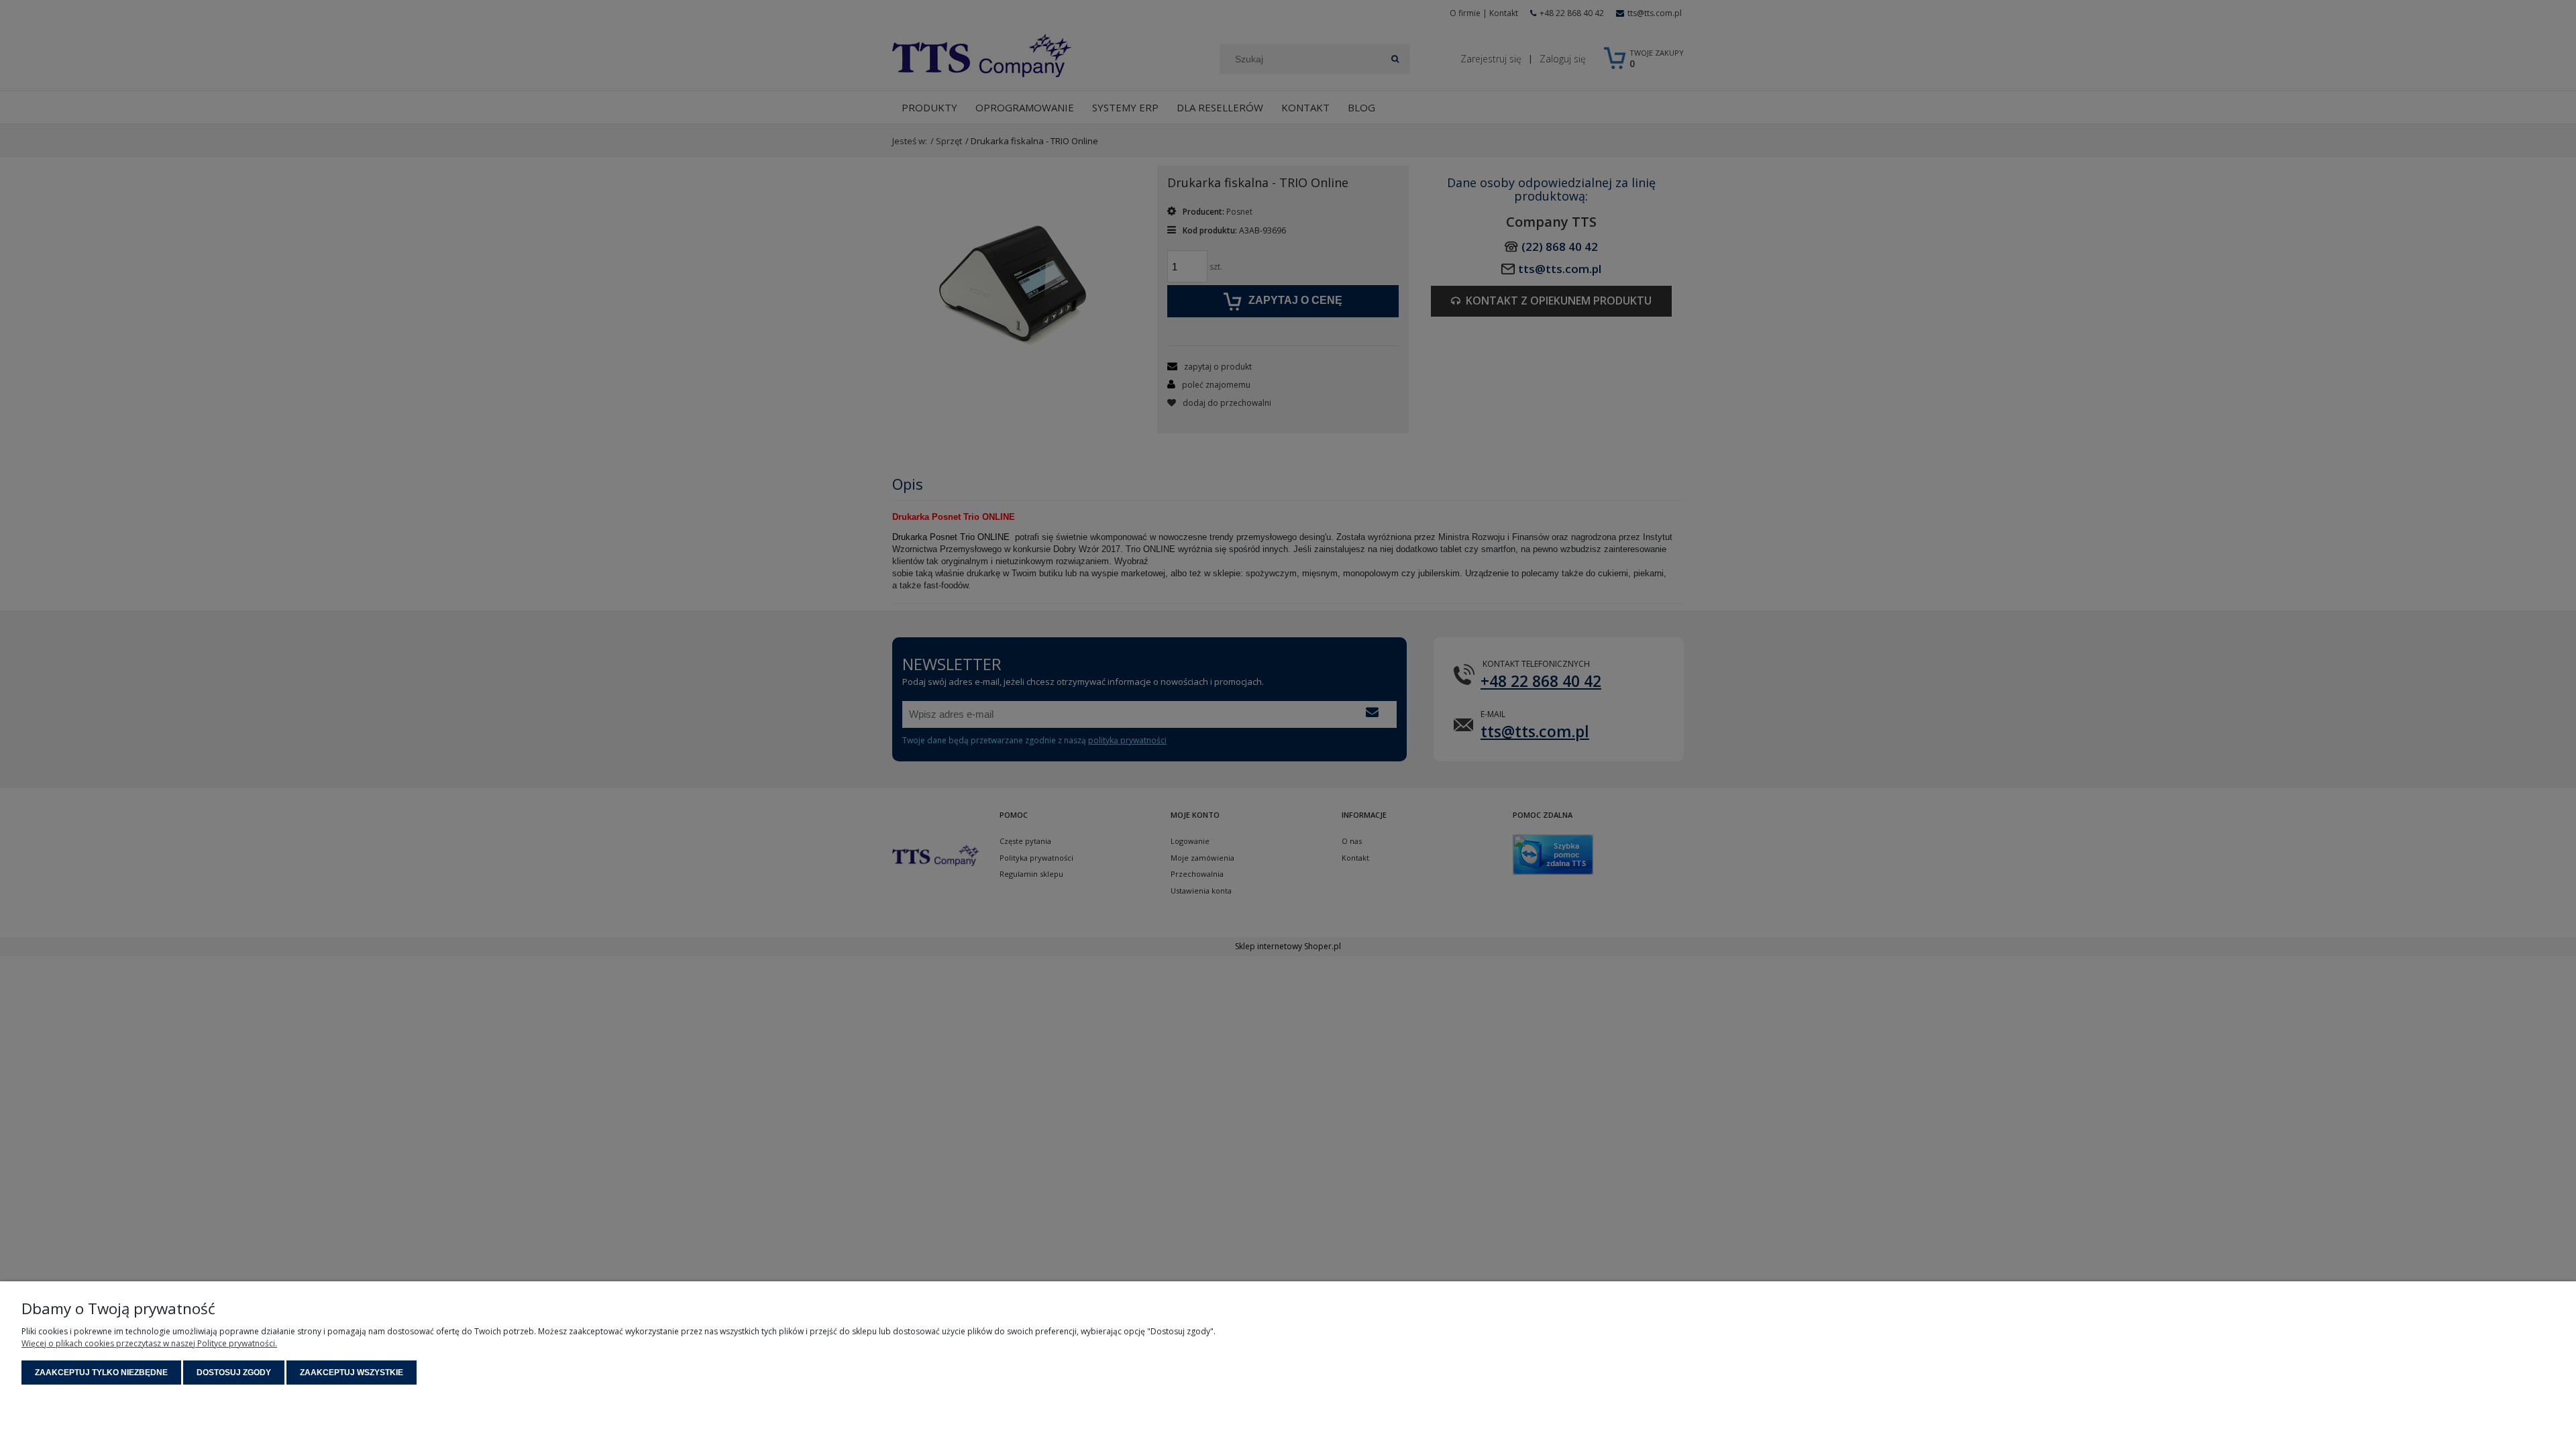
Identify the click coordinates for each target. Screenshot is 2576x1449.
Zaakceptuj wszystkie (352, 1373)
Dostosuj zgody (234, 1373)
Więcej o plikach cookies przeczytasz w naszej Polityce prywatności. (149, 1343)
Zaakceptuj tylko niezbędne (101, 1373)
